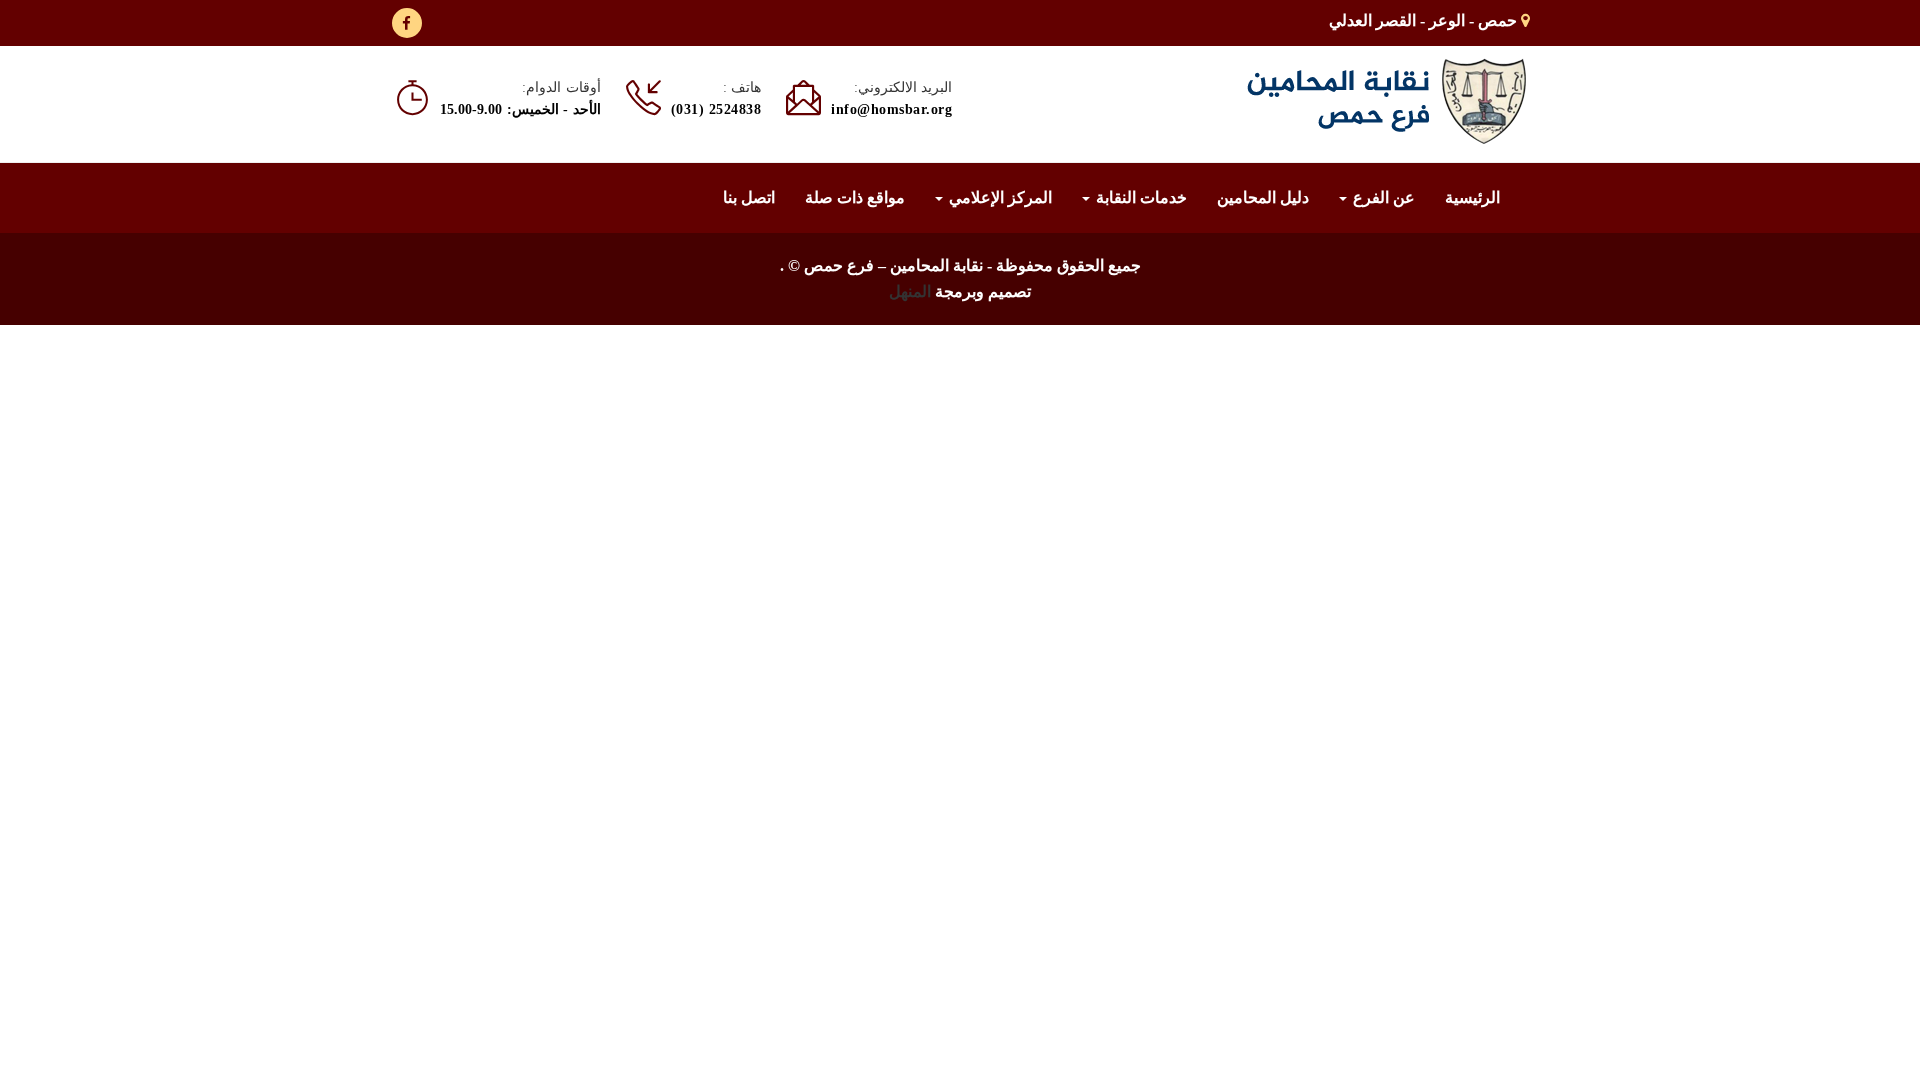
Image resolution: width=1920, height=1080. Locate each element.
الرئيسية (1472, 197)
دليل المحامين (1263, 197)
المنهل (910, 291)
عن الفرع (1382, 197)
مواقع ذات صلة (855, 197)
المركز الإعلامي (998, 197)
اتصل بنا (749, 197)
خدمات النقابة (1139, 197)
